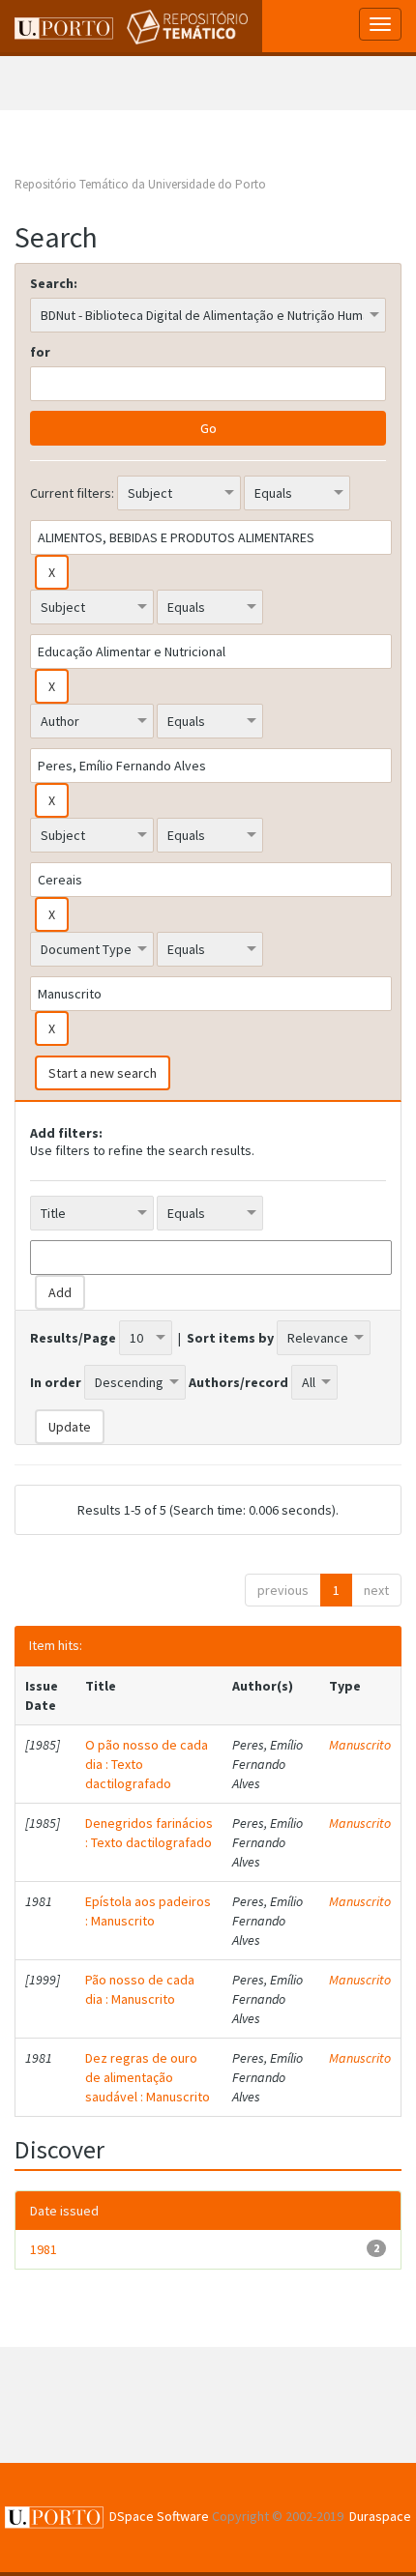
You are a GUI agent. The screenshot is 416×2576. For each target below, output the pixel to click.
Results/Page (73, 1338)
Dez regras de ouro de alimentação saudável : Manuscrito (148, 2077)
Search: (54, 283)
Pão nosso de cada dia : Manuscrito (140, 1989)
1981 (44, 2249)
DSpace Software (159, 2516)
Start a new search (103, 1073)
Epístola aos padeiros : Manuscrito (148, 1911)
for (40, 352)
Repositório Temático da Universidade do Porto (140, 184)
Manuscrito (360, 1745)
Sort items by (230, 1338)
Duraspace (380, 2516)
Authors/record (238, 1382)
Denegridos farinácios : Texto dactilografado (149, 1833)
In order (56, 1382)
